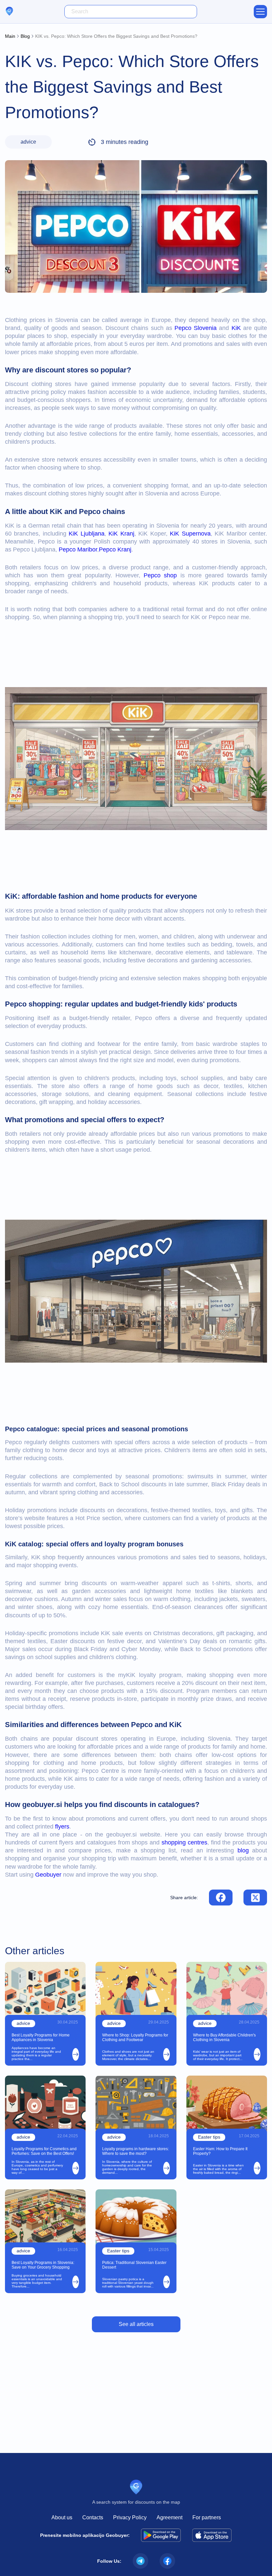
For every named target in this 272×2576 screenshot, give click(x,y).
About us (62, 2517)
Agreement (170, 2517)
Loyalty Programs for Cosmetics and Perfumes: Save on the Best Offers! (44, 2151)
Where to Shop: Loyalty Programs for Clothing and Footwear (135, 2037)
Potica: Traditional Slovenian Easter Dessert (134, 2265)
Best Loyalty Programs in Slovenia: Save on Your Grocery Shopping (43, 2265)
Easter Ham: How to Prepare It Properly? (220, 2151)
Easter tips (209, 2137)
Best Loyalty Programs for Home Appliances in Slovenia (41, 2037)
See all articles (136, 2324)
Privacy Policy (130, 2517)
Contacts (93, 2517)
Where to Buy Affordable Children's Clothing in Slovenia (224, 2037)
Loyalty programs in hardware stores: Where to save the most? (136, 2151)
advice (28, 142)
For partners (207, 2517)
